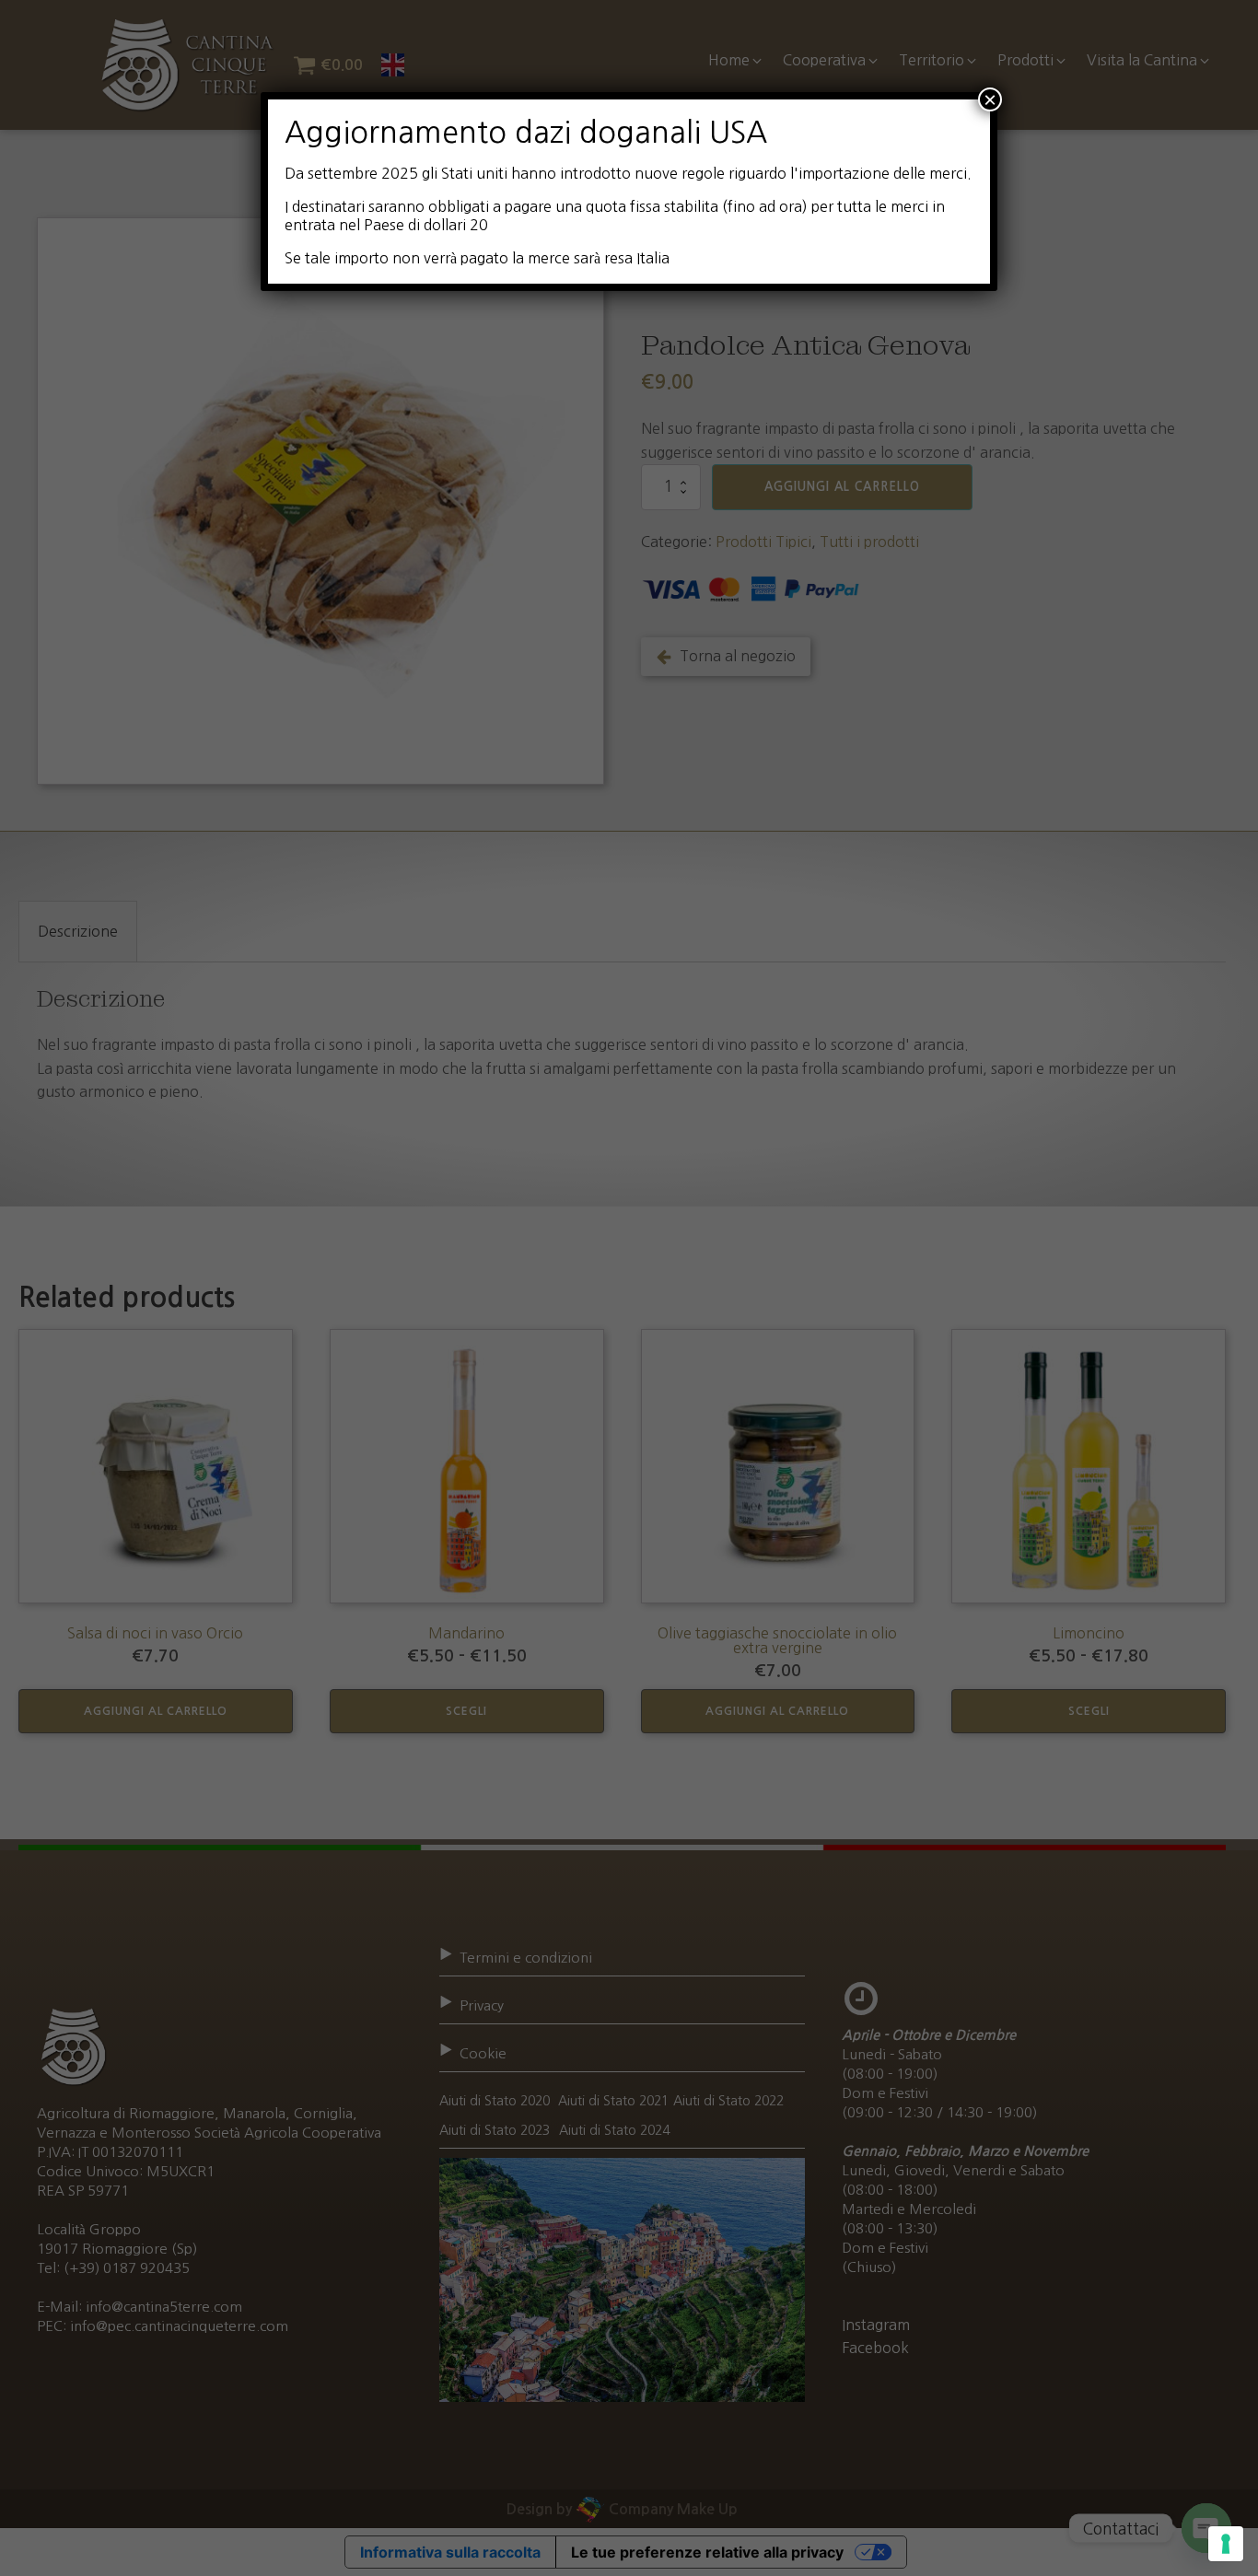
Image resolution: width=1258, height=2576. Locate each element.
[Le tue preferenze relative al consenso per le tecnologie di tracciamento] (1226, 2544)
